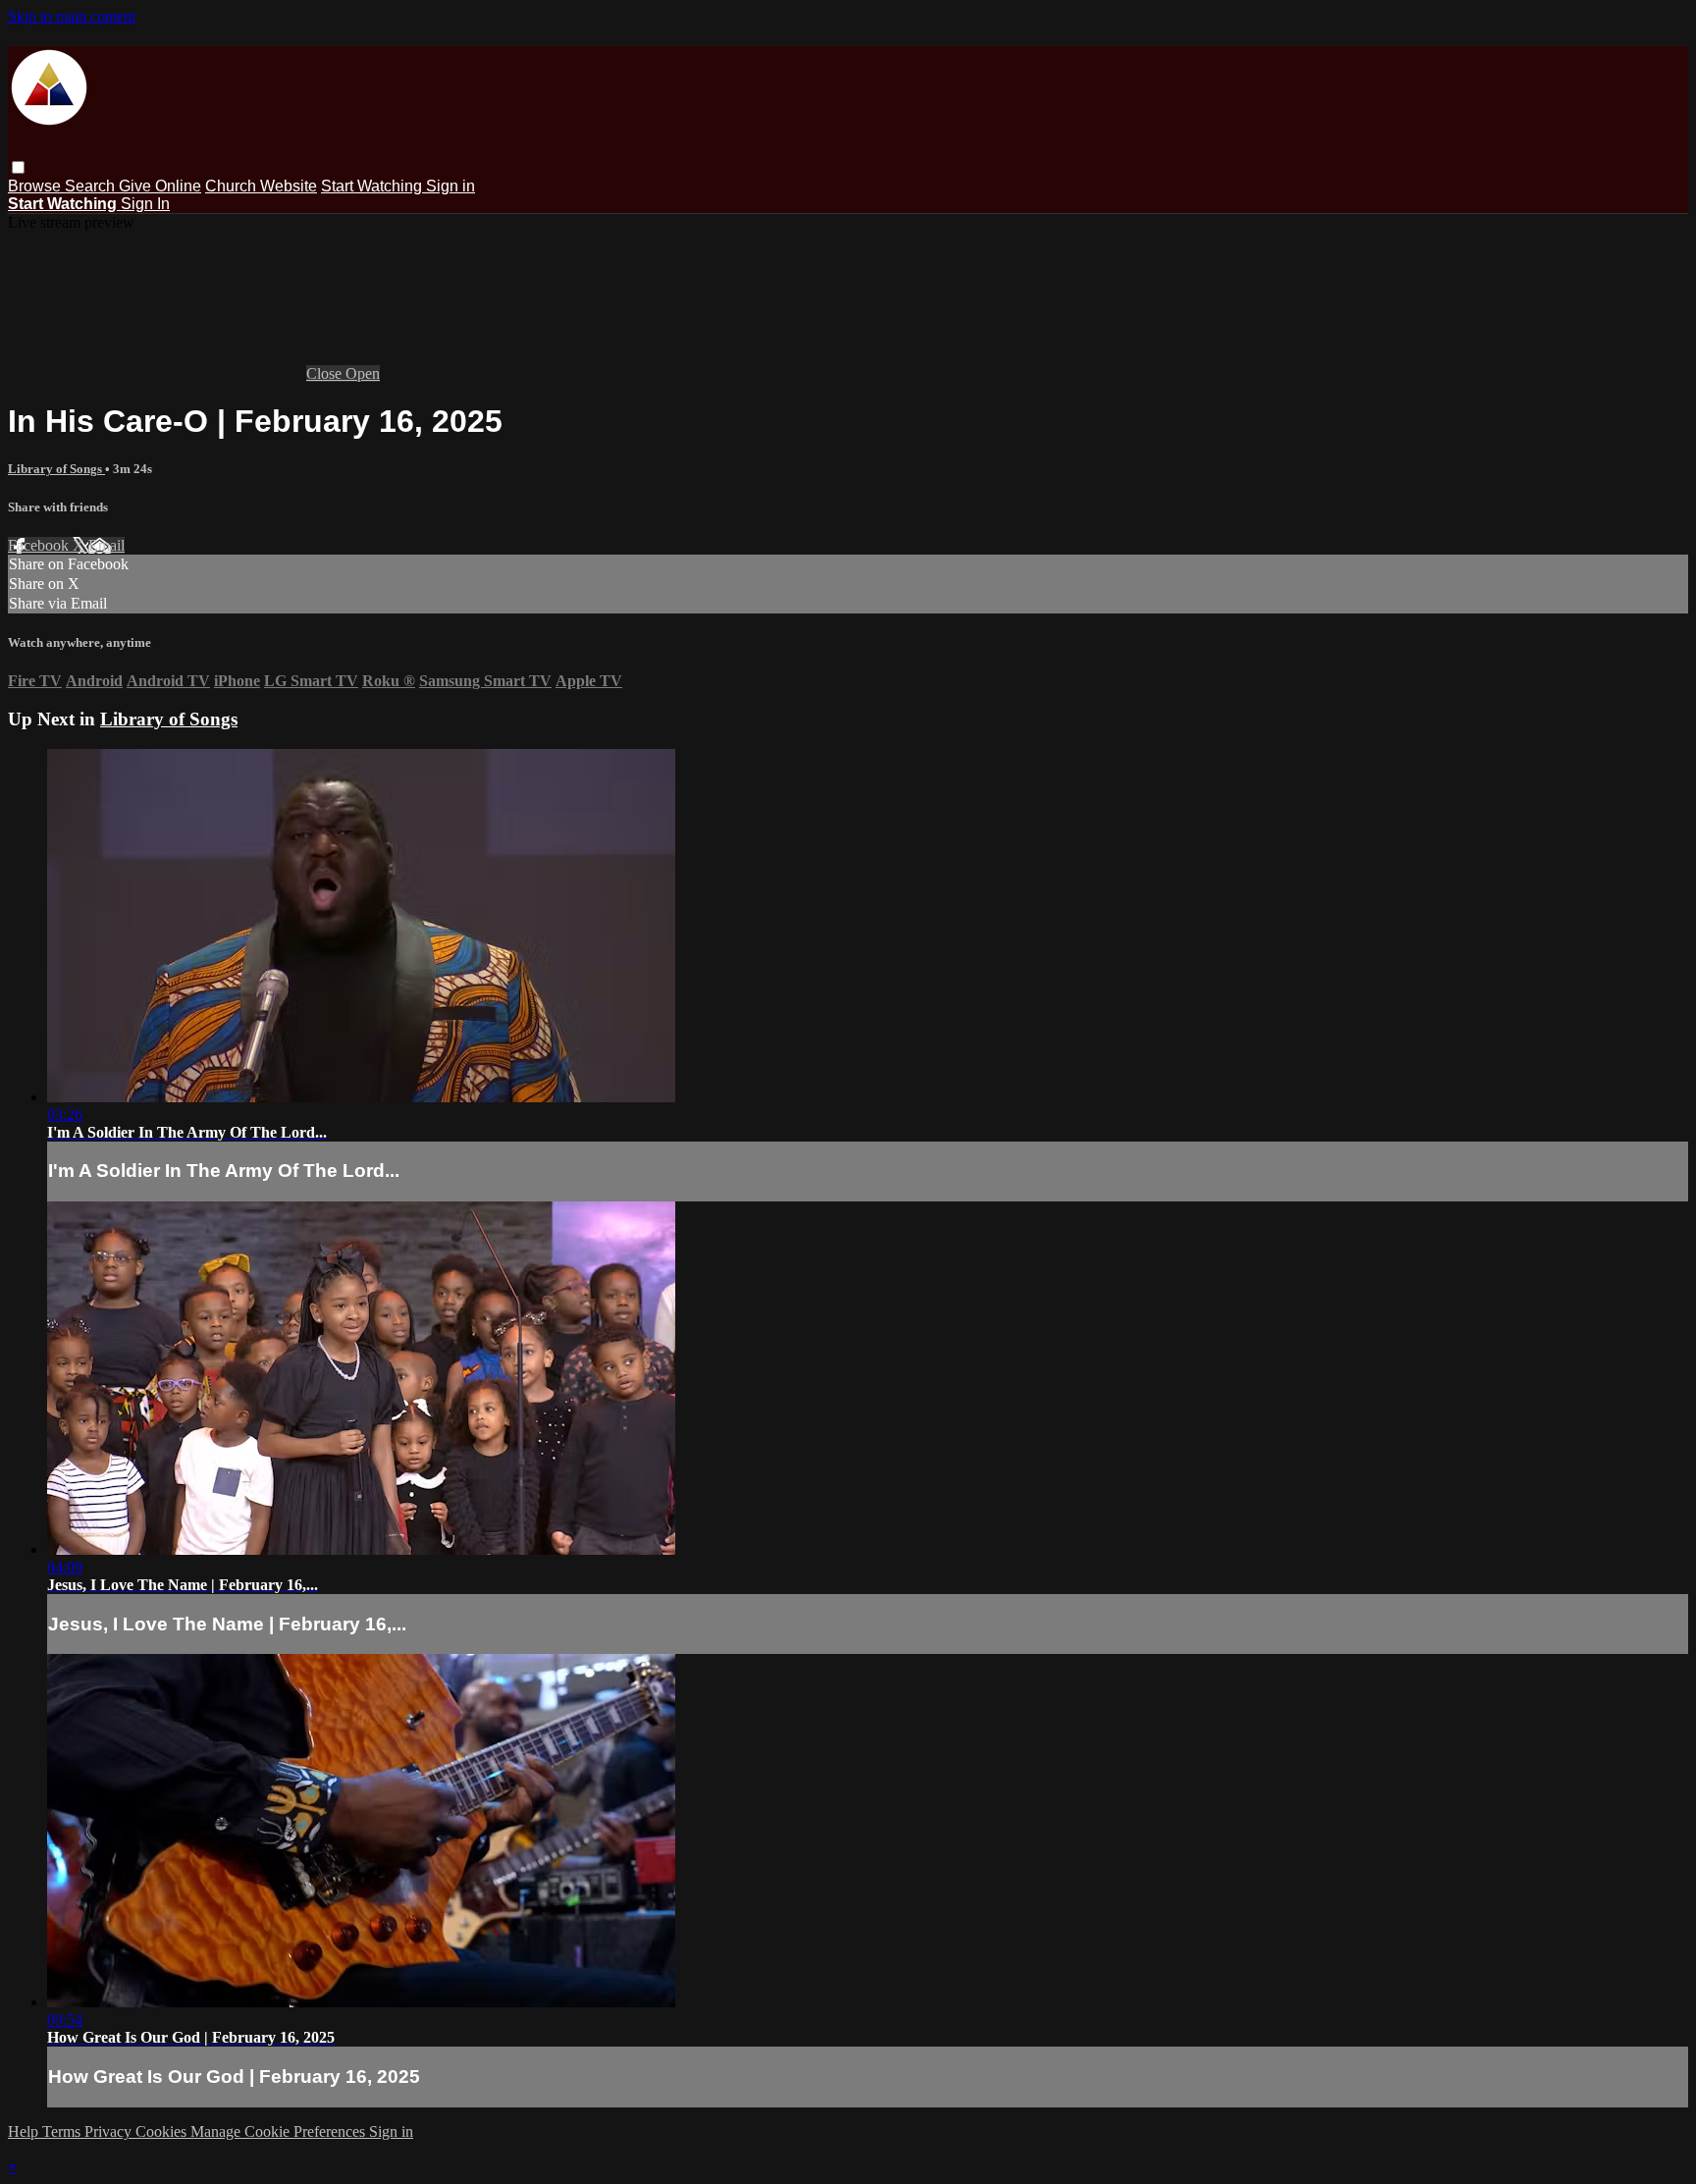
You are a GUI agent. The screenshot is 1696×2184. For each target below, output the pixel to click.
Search (92, 186)
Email (106, 545)
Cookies (163, 2131)
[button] (18, 167)
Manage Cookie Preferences (280, 2131)
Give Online (160, 186)
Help (25, 2131)
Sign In (145, 204)
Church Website (261, 186)
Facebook (40, 545)
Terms (63, 2131)
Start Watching (373, 186)
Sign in (450, 186)
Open (363, 373)
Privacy (110, 2131)
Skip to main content (72, 16)
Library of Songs (56, 469)
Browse (36, 186)
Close (326, 373)
